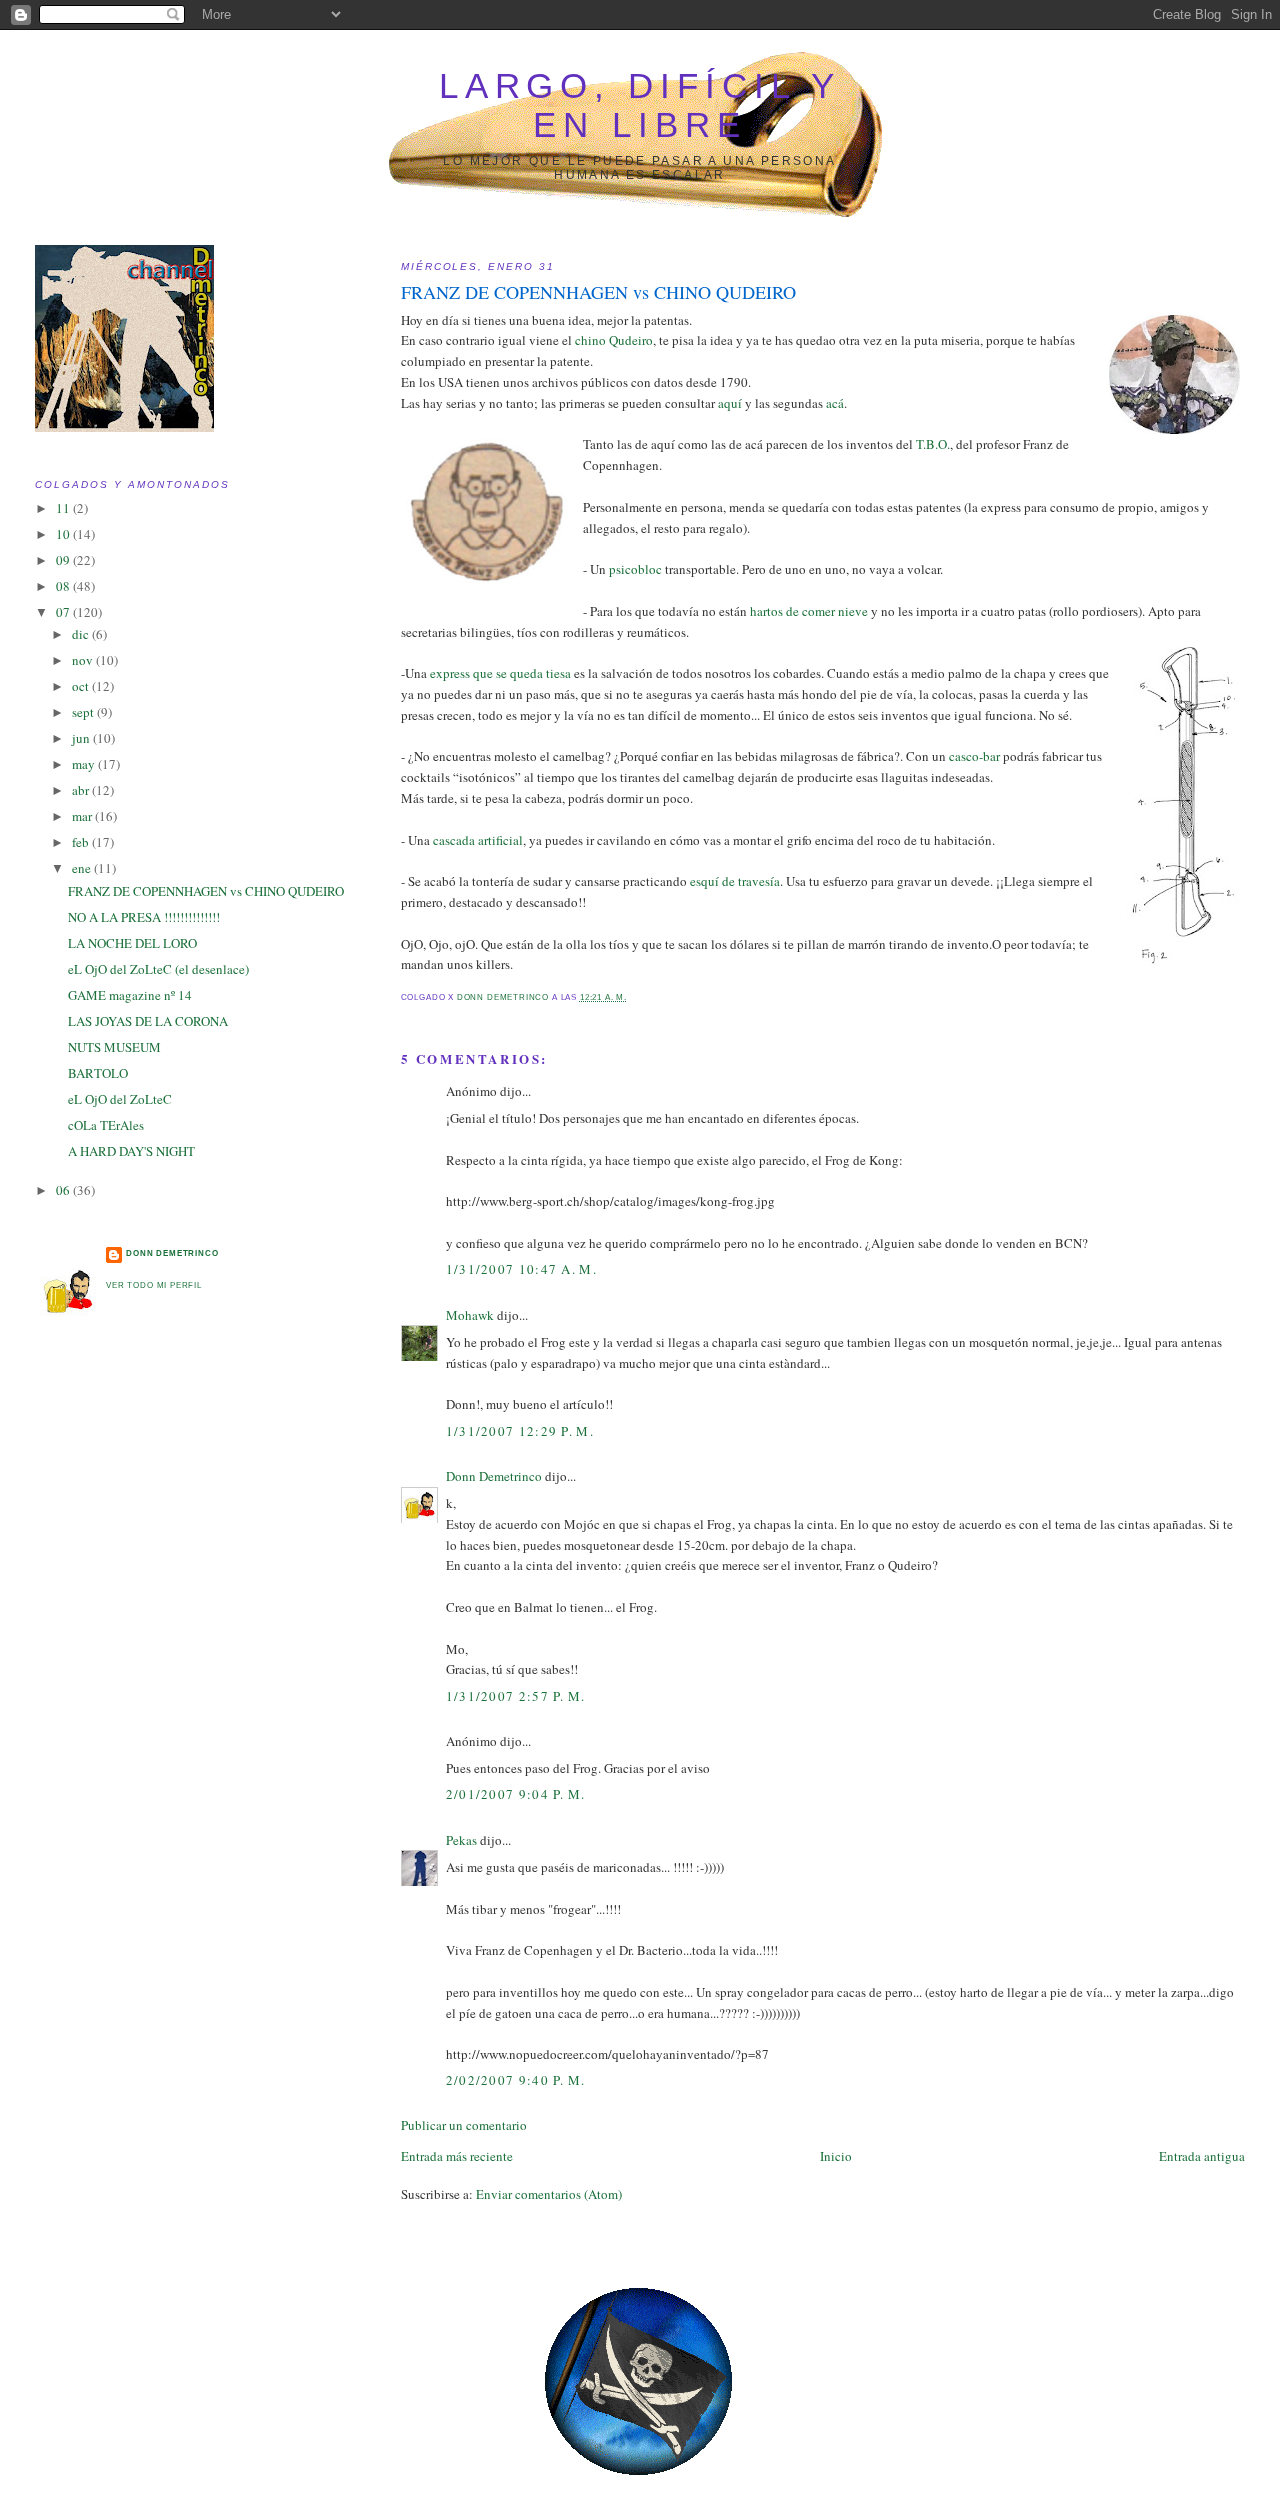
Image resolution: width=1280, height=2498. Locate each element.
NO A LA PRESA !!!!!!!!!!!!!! (144, 917)
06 (64, 1190)
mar (83, 816)
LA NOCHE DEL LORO (132, 943)
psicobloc (635, 569)
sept (84, 712)
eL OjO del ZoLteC (120, 1099)
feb (82, 842)
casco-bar (974, 756)
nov (84, 660)
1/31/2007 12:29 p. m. (520, 1431)
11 (64, 508)
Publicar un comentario (464, 2125)
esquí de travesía (735, 881)
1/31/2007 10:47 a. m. (521, 1269)
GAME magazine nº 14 (130, 995)
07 (64, 612)
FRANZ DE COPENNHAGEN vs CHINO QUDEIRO (206, 891)
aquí (730, 403)
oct (82, 686)
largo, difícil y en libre (640, 105)
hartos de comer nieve (810, 611)
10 (64, 534)
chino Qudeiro (614, 340)
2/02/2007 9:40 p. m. (516, 2080)
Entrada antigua (1202, 2156)
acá (835, 403)
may (85, 764)
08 (64, 586)
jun (82, 738)
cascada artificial (478, 840)
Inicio (836, 2156)
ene (83, 868)
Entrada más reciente (457, 2156)
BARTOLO (98, 1073)
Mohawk (470, 1315)
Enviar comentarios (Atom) (549, 2194)
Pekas (461, 1840)
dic (82, 634)
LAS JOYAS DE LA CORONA (148, 1021)
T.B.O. (933, 444)
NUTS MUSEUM (114, 1047)
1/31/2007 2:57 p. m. (516, 1696)
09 (64, 560)
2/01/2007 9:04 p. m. (516, 1794)
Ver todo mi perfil (154, 1285)
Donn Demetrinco (494, 1476)
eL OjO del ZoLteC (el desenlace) (158, 969)
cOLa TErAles (106, 1125)
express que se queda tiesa (500, 673)
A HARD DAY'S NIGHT (131, 1151)
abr (82, 790)
